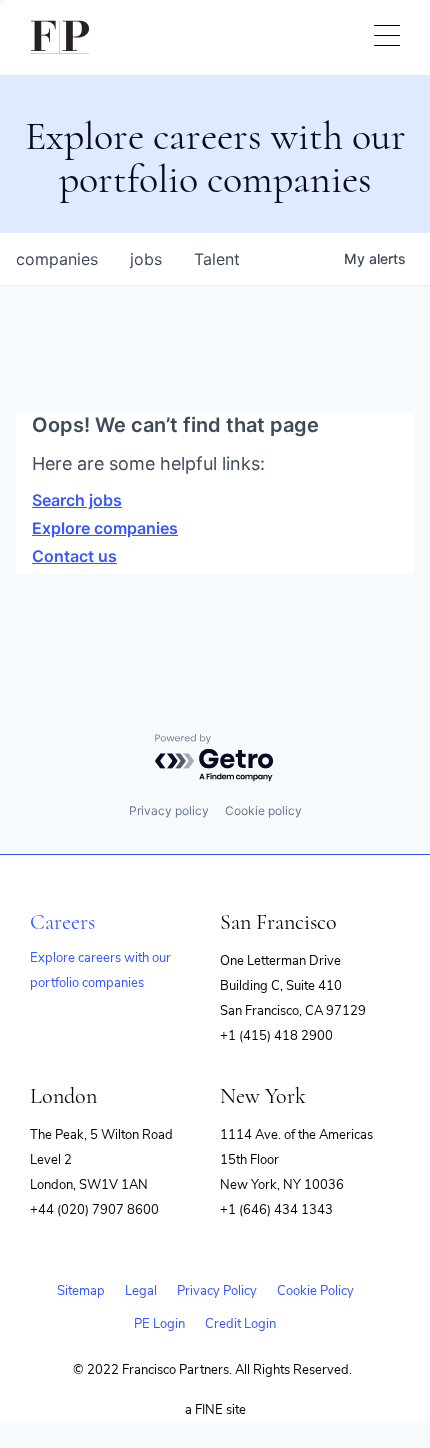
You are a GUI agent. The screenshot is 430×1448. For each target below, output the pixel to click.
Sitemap (81, 1291)
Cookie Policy (315, 1291)
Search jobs (77, 500)
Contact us (74, 556)
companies (57, 259)
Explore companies (105, 528)
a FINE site (215, 1410)
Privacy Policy (217, 1291)
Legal (141, 1291)
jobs (146, 259)
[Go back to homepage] (60, 37)
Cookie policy (263, 810)
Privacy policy (169, 810)
